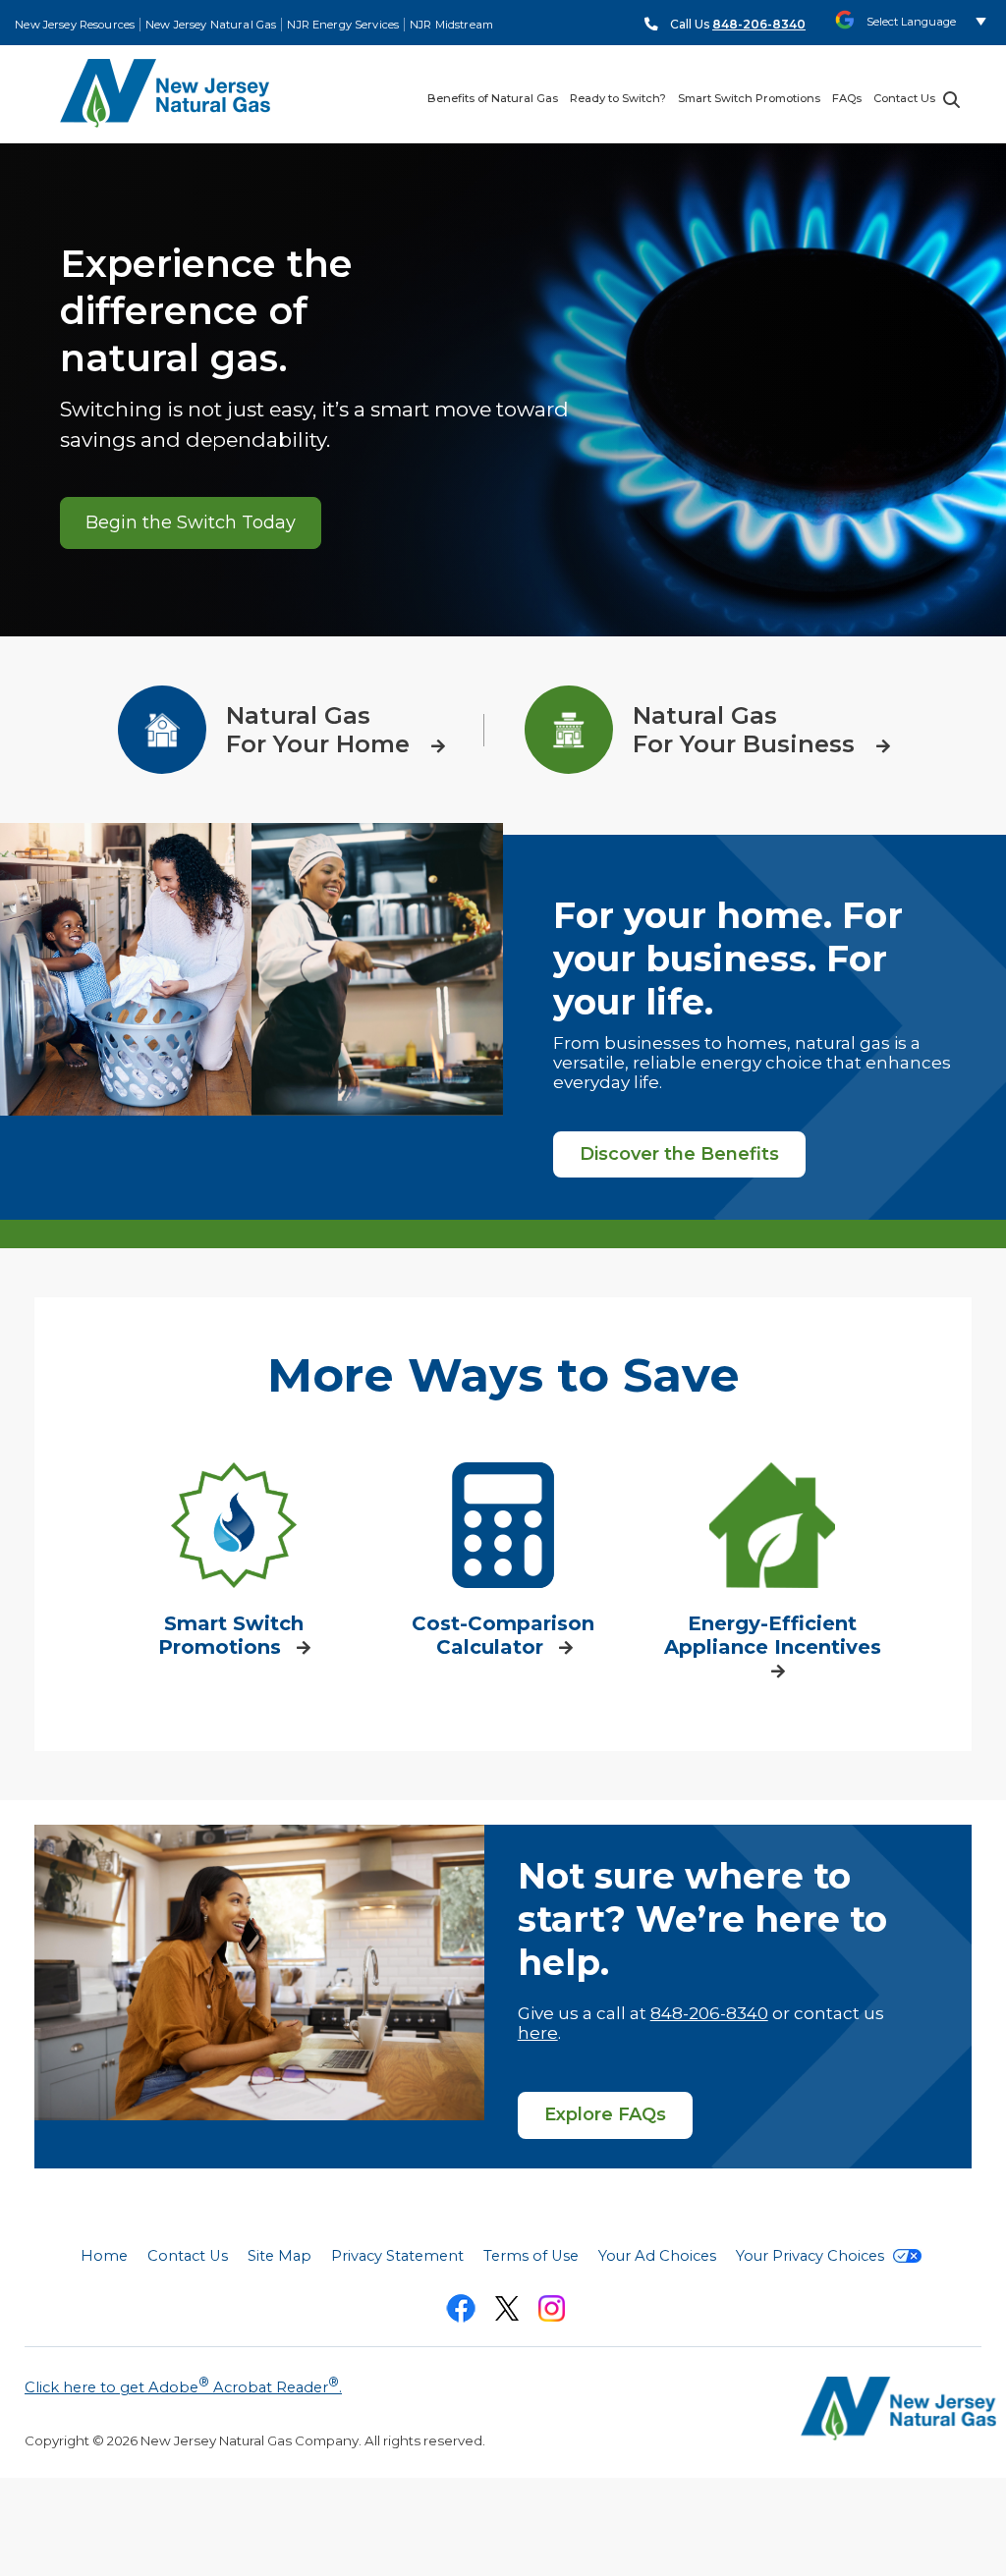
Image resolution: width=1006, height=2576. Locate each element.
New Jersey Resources (75, 25)
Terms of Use (531, 2256)
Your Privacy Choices (812, 2256)
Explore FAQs (605, 2114)
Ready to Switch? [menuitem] (618, 99)
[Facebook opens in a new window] (461, 2312)
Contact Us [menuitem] (904, 99)
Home (104, 2256)
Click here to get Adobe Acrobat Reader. (183, 2385)
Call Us (738, 24)
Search (951, 100)
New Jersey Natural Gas (211, 25)
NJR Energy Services (343, 25)
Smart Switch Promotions (231, 1635)
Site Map (279, 2256)
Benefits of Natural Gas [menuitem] (493, 99)
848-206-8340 (709, 2013)
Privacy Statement (397, 2256)
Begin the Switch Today (191, 522)
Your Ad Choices (657, 2256)
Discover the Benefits (679, 1154)
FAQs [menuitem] (847, 99)
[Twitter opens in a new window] (507, 2312)
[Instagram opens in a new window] (552, 2312)
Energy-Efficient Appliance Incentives (773, 1635)
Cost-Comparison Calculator (503, 1635)
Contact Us (188, 2256)
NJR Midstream (451, 25)
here (538, 2033)
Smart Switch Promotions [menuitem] (749, 99)
